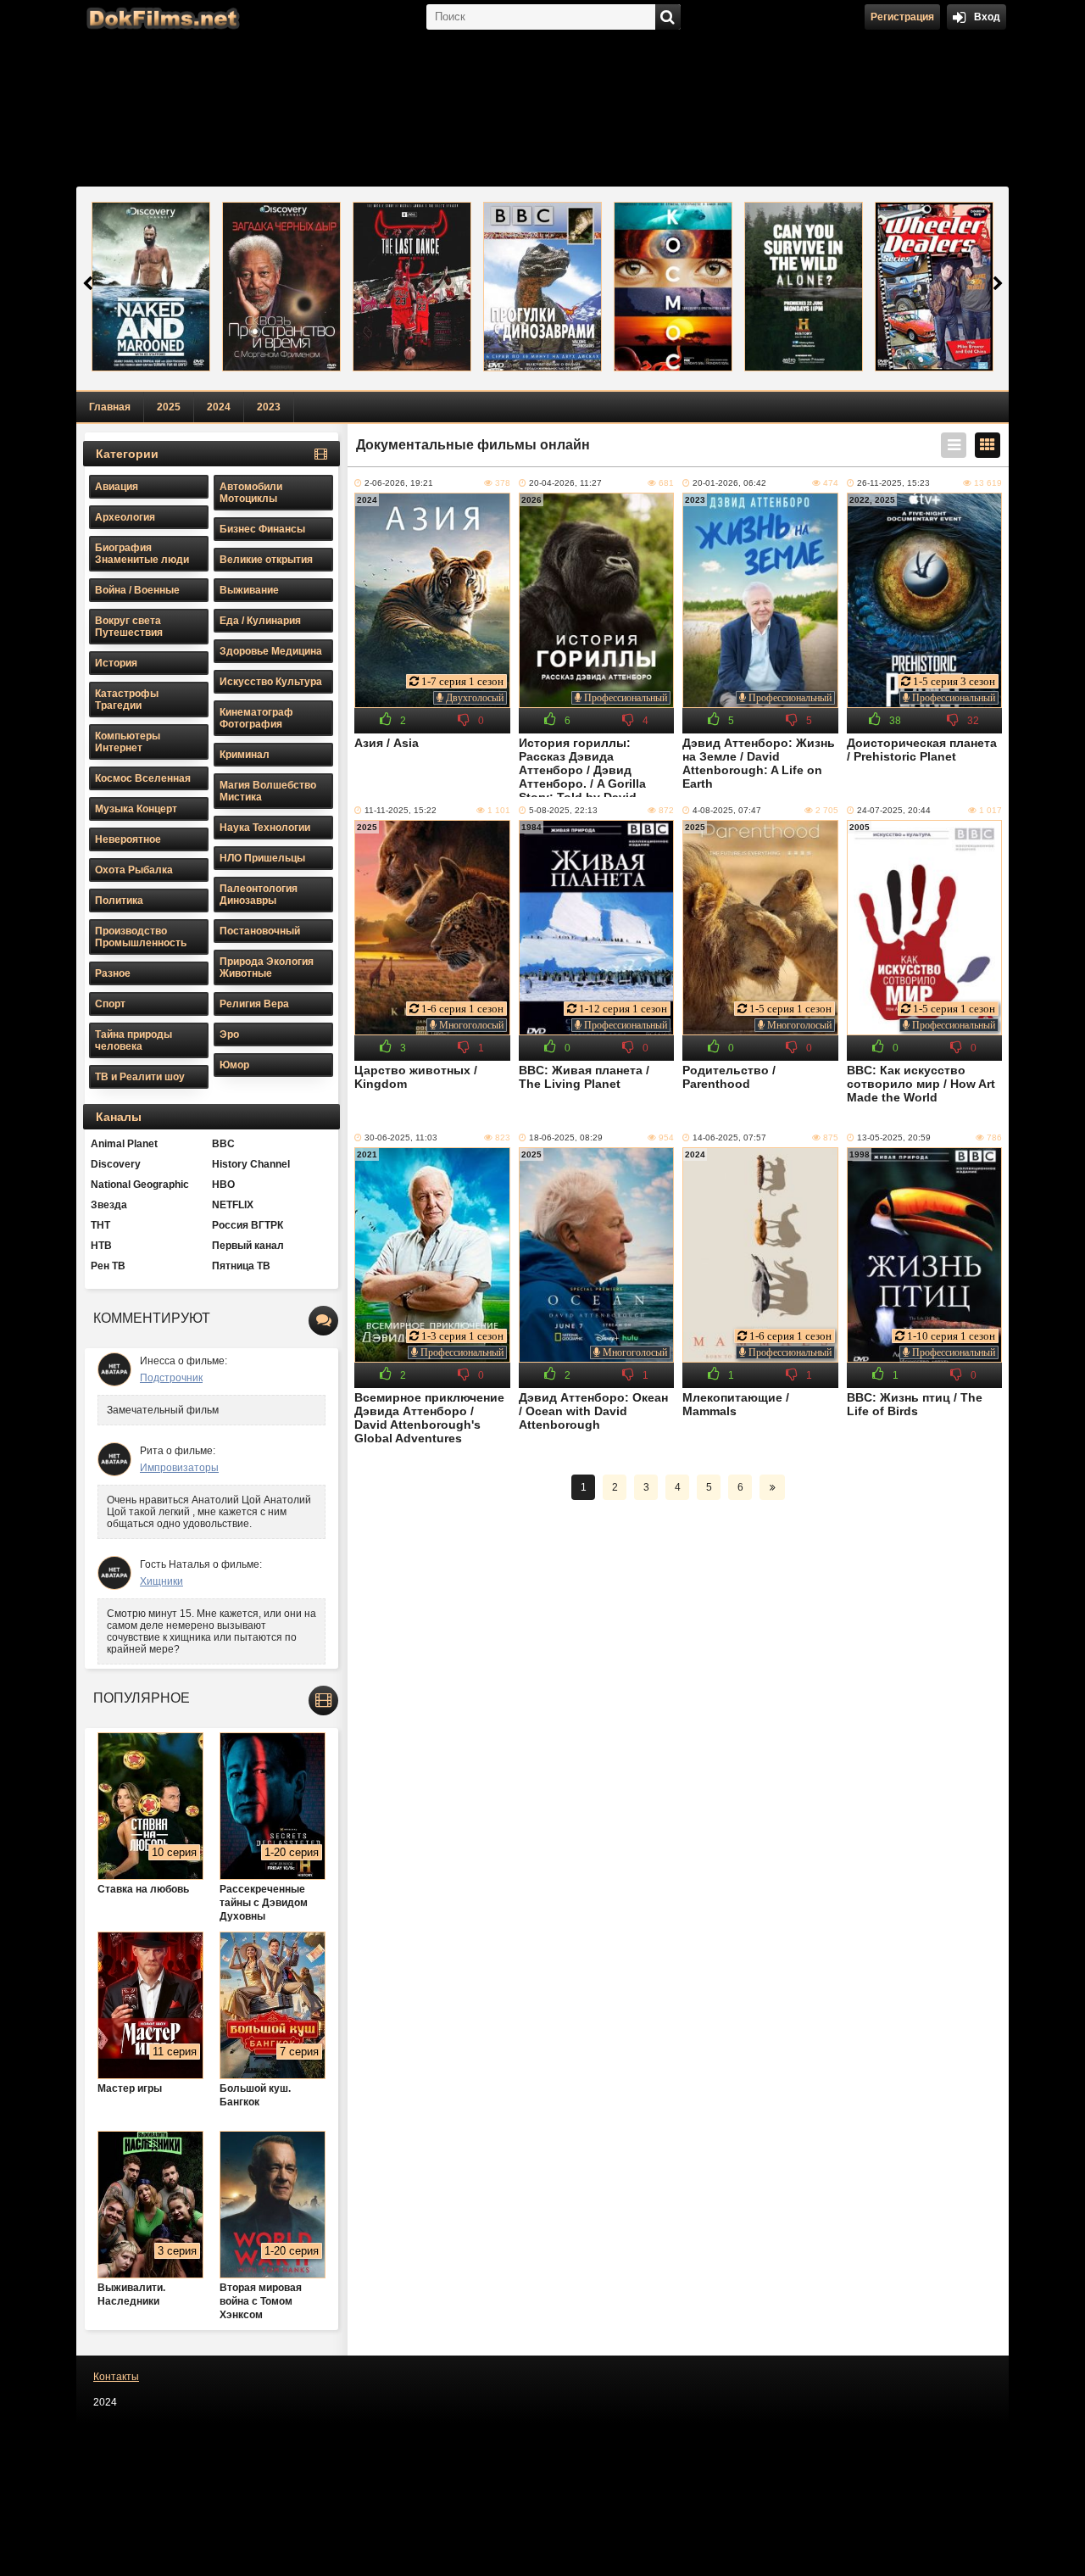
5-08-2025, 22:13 (563, 810)
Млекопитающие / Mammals (736, 1404)
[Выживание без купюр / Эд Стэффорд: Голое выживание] (151, 287)
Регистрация (902, 17)
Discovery (116, 1164)
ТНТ (100, 1225)
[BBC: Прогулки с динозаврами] (542, 287)
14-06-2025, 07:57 (729, 1137)
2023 (269, 407)
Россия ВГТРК (248, 1225)
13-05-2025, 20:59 (894, 1137)
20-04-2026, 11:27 (565, 483)
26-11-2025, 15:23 (893, 483)
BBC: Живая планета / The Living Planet (584, 1077)
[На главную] (161, 17)
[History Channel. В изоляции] (804, 287)
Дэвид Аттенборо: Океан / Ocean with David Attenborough (593, 1411)
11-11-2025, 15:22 (401, 810)
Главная (110, 407)
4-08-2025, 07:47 (727, 810)
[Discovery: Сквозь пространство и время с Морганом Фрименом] (281, 287)
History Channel (251, 1164)
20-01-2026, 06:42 (729, 483)
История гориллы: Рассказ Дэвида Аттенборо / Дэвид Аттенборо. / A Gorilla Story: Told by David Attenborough (582, 767)
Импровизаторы (179, 1468)
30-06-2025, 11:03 (401, 1137)
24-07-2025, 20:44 (894, 810)
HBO (223, 1185)
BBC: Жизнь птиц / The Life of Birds (915, 1404)
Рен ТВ (108, 1266)
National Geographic (140, 1185)
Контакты (116, 2377)
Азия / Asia (387, 743)
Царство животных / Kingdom (416, 1077)
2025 (169, 407)
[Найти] (668, 17)
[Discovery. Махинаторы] (934, 287)
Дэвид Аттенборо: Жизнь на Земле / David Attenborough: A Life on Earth (759, 763)
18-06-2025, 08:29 (566, 1137)
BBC (223, 1144)
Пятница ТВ (241, 1266)
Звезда (109, 1205)
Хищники (161, 1581)
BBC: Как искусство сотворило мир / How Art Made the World (921, 1084)
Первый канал (248, 1246)
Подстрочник (171, 1378)
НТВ (101, 1246)
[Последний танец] (412, 287)
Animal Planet (124, 1144)
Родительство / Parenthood (729, 1077)
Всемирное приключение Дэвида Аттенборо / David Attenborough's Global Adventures (429, 1418)
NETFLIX (233, 1205)
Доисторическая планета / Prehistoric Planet (922, 750)
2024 (219, 407)
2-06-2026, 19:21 (399, 483)
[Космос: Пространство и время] (673, 287)
